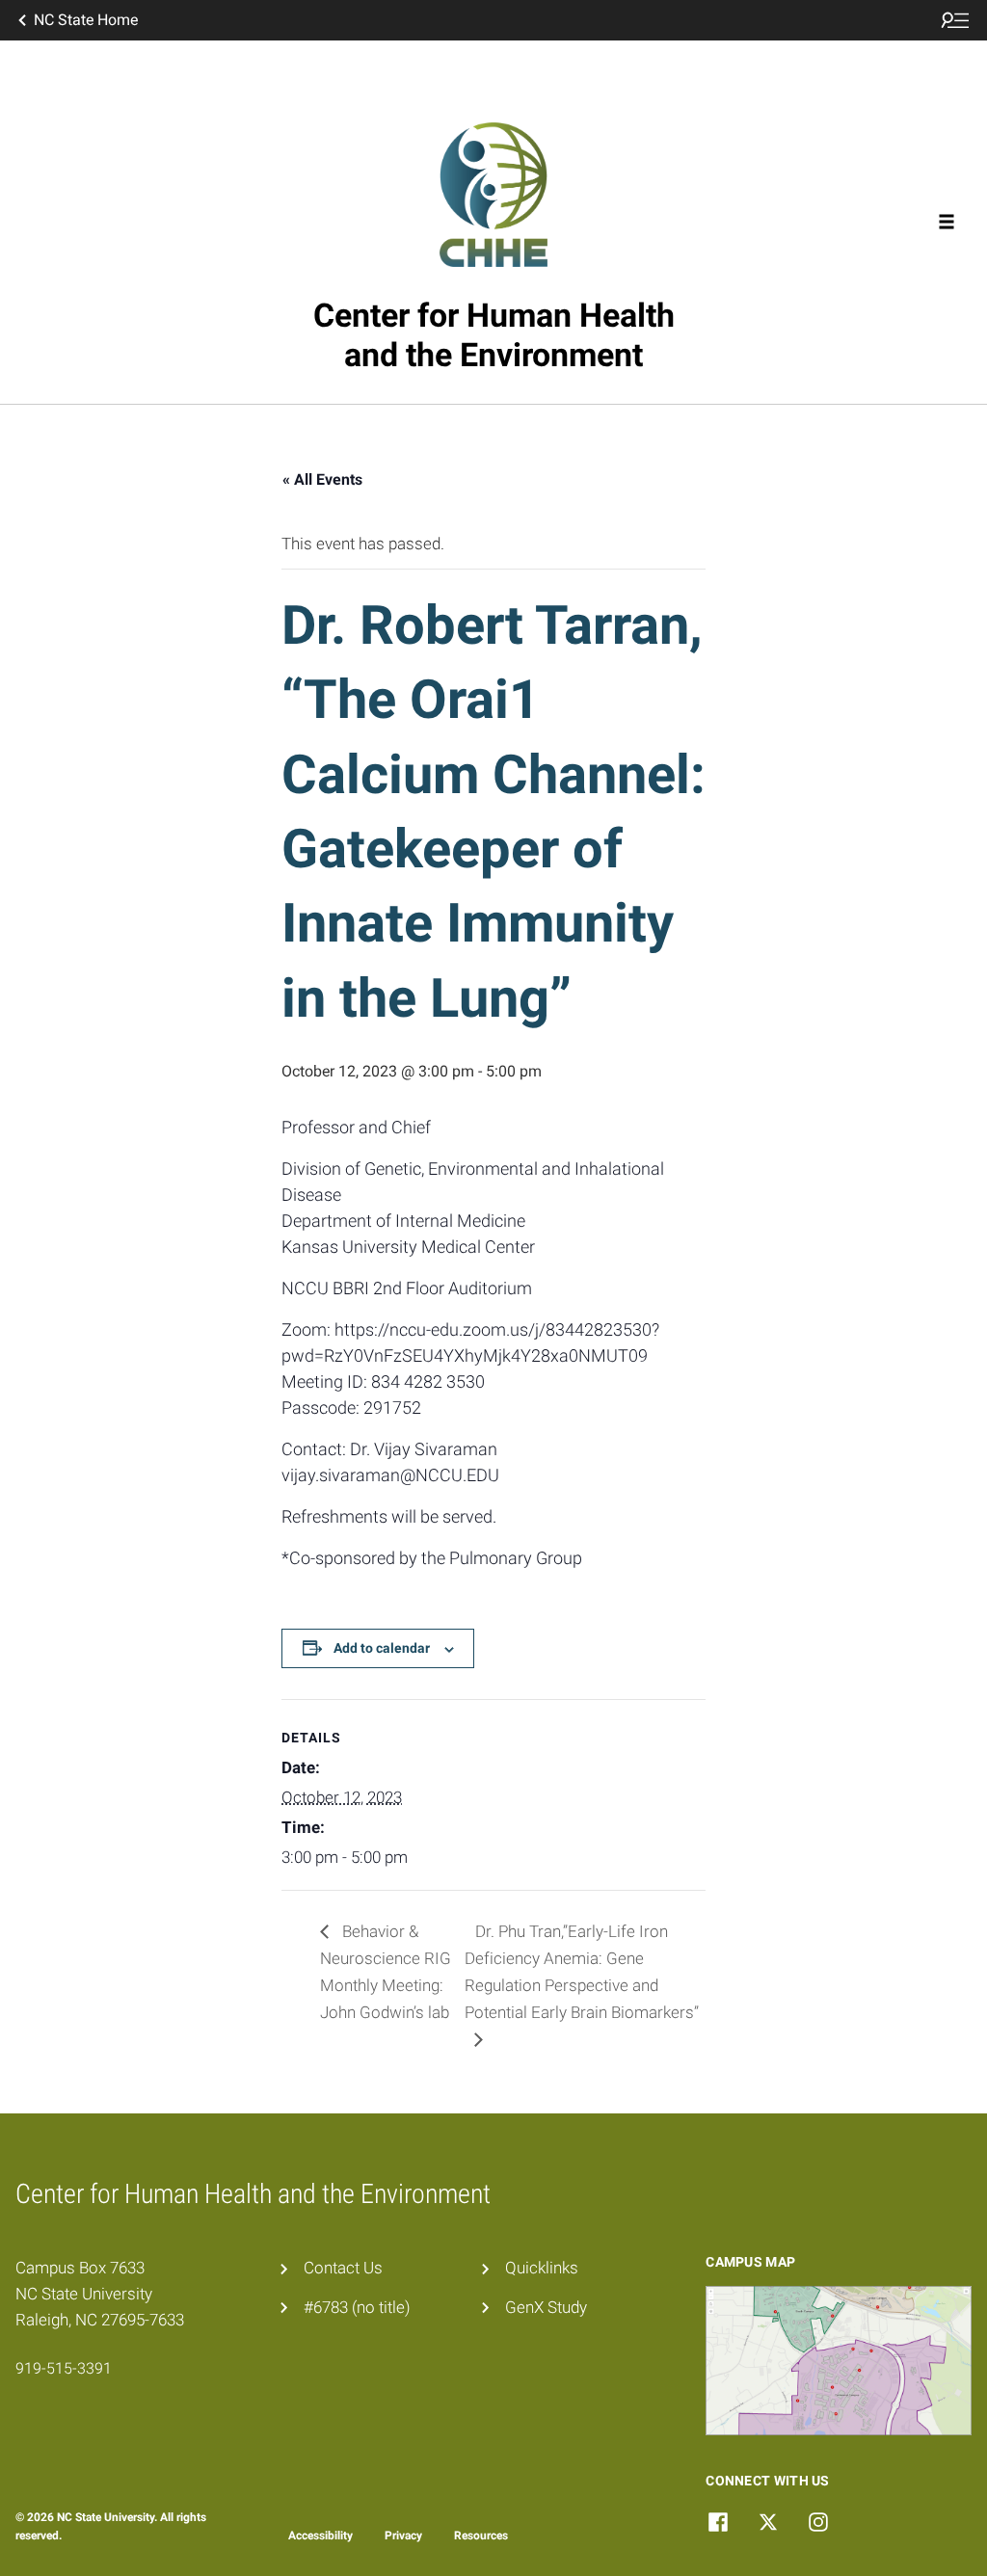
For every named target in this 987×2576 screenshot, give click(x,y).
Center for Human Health (494, 335)
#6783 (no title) (357, 2307)
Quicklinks (542, 2268)
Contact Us (343, 2268)
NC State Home (86, 20)
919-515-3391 (64, 2368)
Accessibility (320, 2536)
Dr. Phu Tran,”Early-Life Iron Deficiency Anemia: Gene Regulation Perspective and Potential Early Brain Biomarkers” (582, 1972)
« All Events (322, 479)
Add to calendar (382, 1648)
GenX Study (546, 2307)
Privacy (403, 2536)
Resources (481, 2536)
